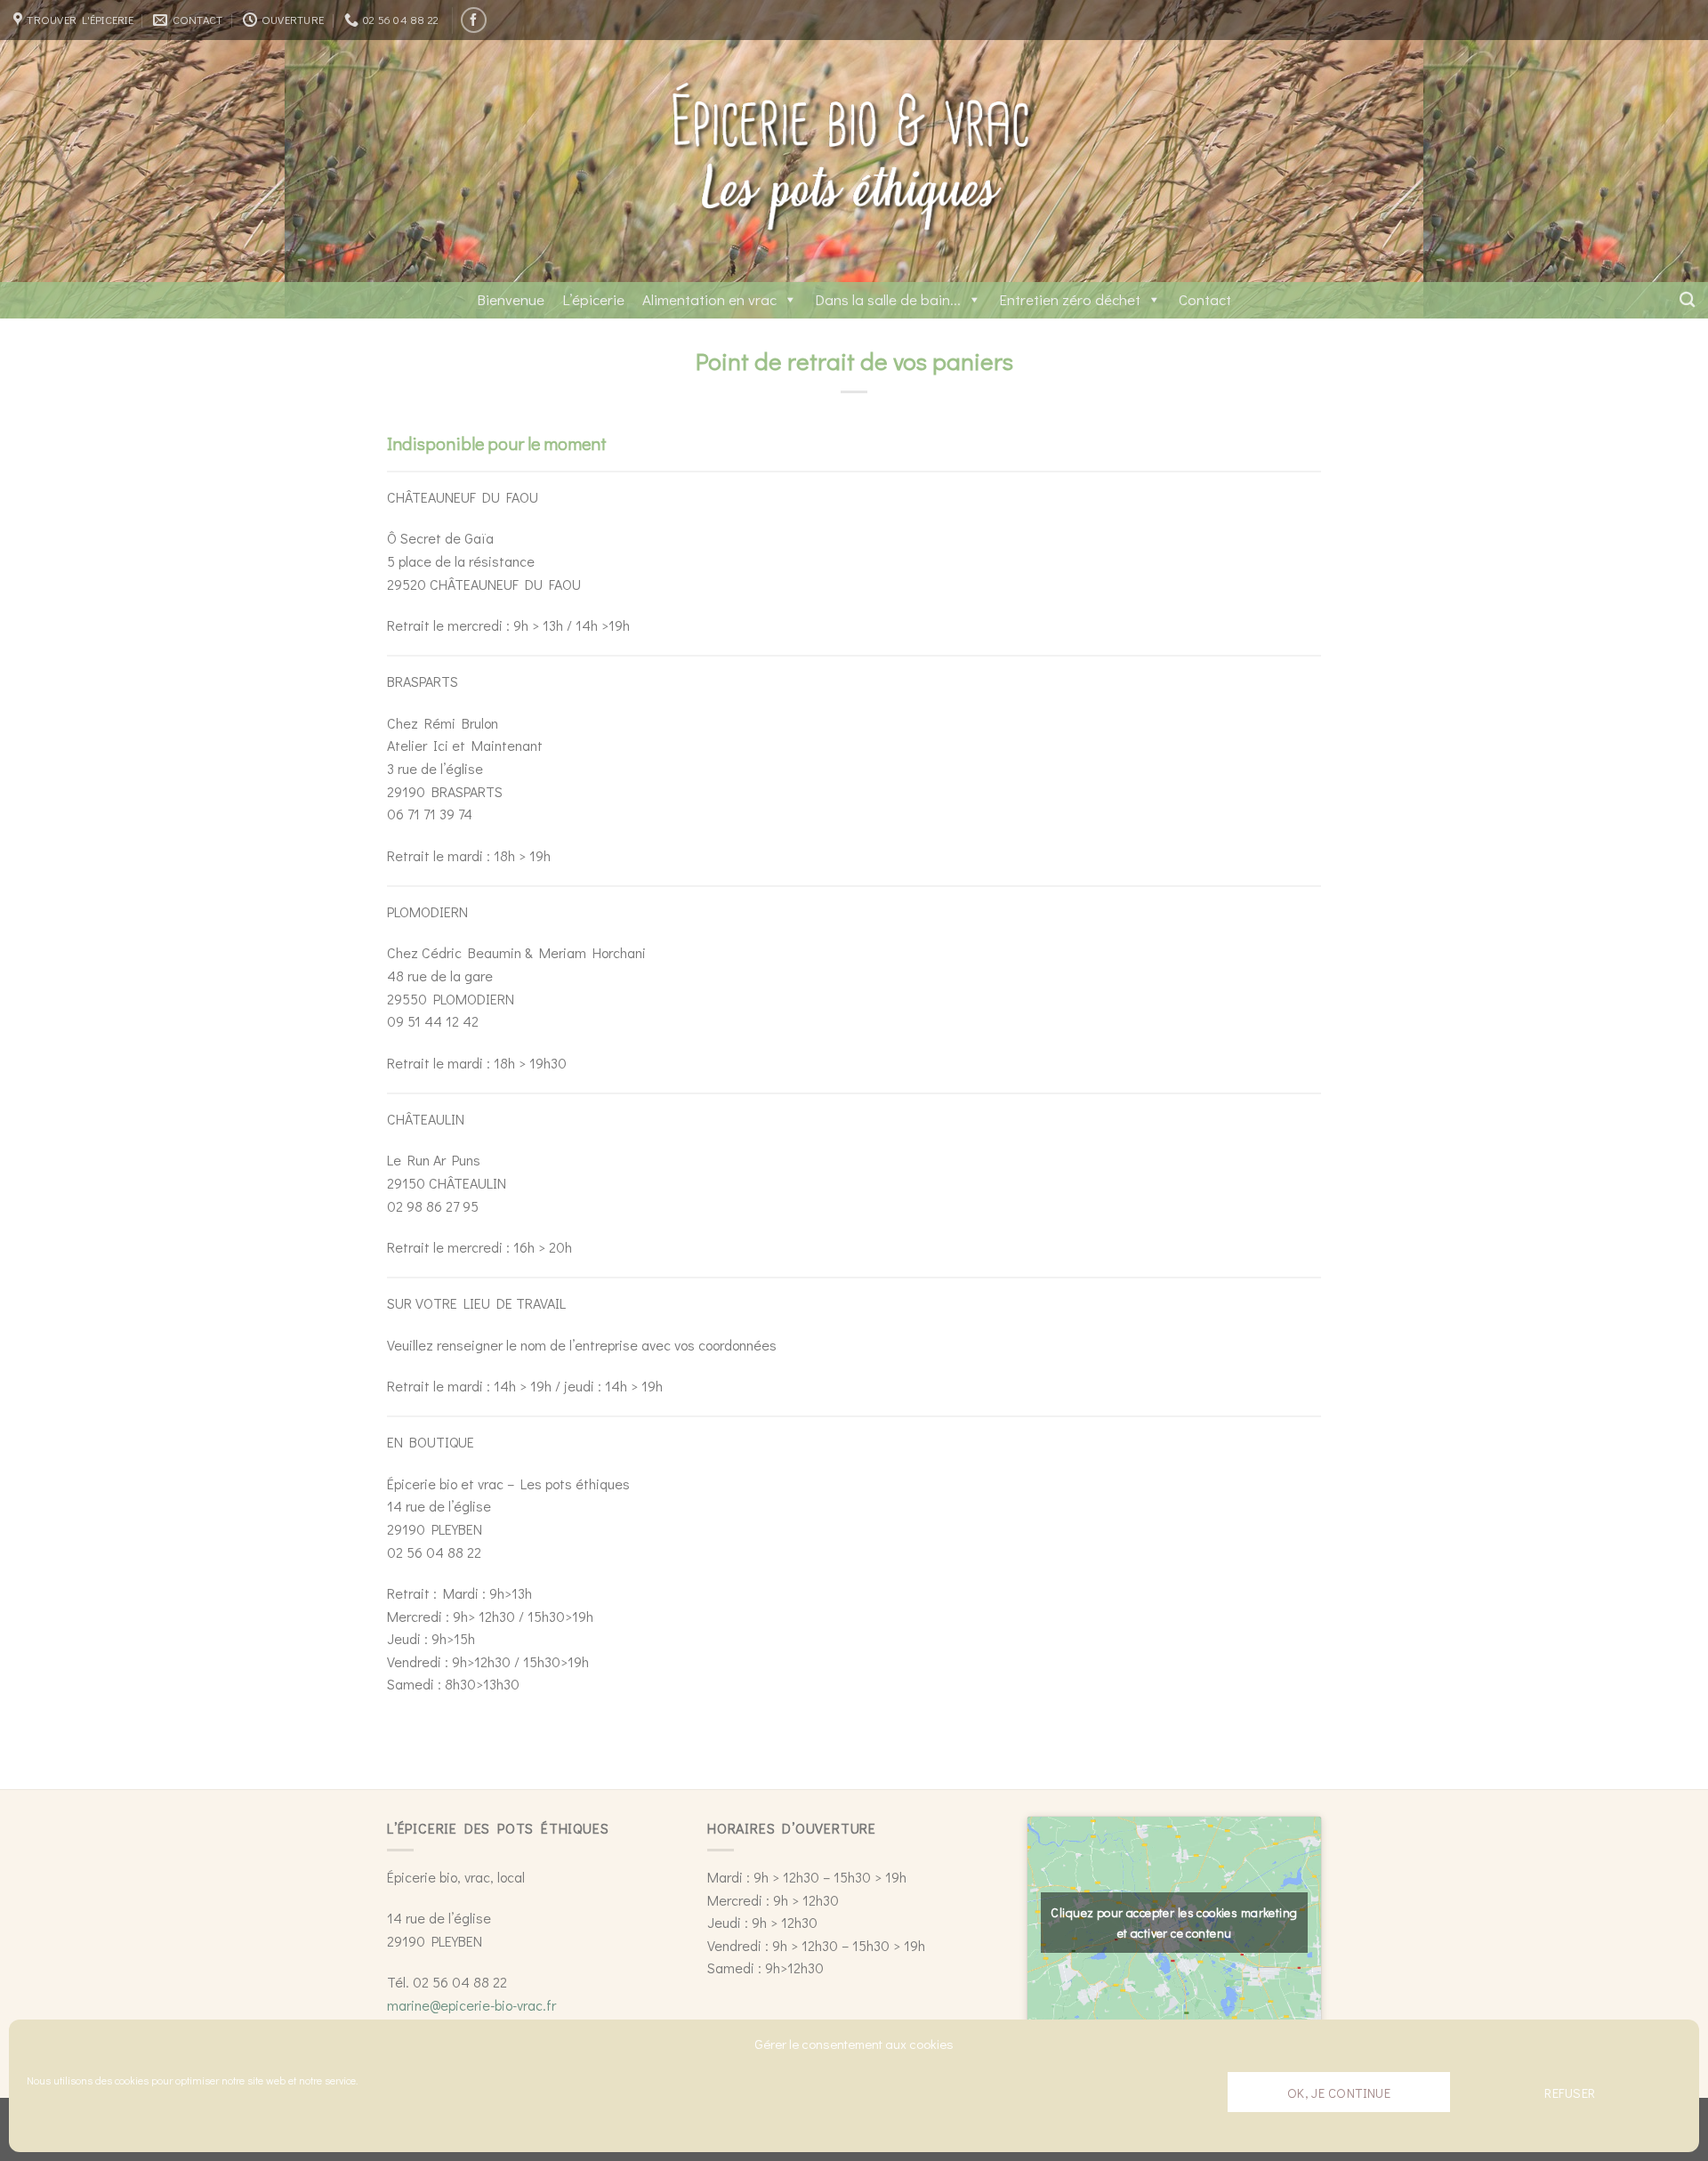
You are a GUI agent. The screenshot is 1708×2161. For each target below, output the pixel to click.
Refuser (1570, 2092)
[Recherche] (1687, 300)
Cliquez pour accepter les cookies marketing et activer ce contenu (1174, 1923)
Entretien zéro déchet (1070, 299)
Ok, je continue (1339, 2092)
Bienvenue (511, 299)
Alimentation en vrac (709, 299)
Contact (1205, 299)
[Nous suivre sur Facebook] (474, 20)
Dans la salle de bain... (888, 299)
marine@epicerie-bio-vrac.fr (471, 2005)
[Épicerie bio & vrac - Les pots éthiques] (854, 161)
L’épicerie (593, 299)
